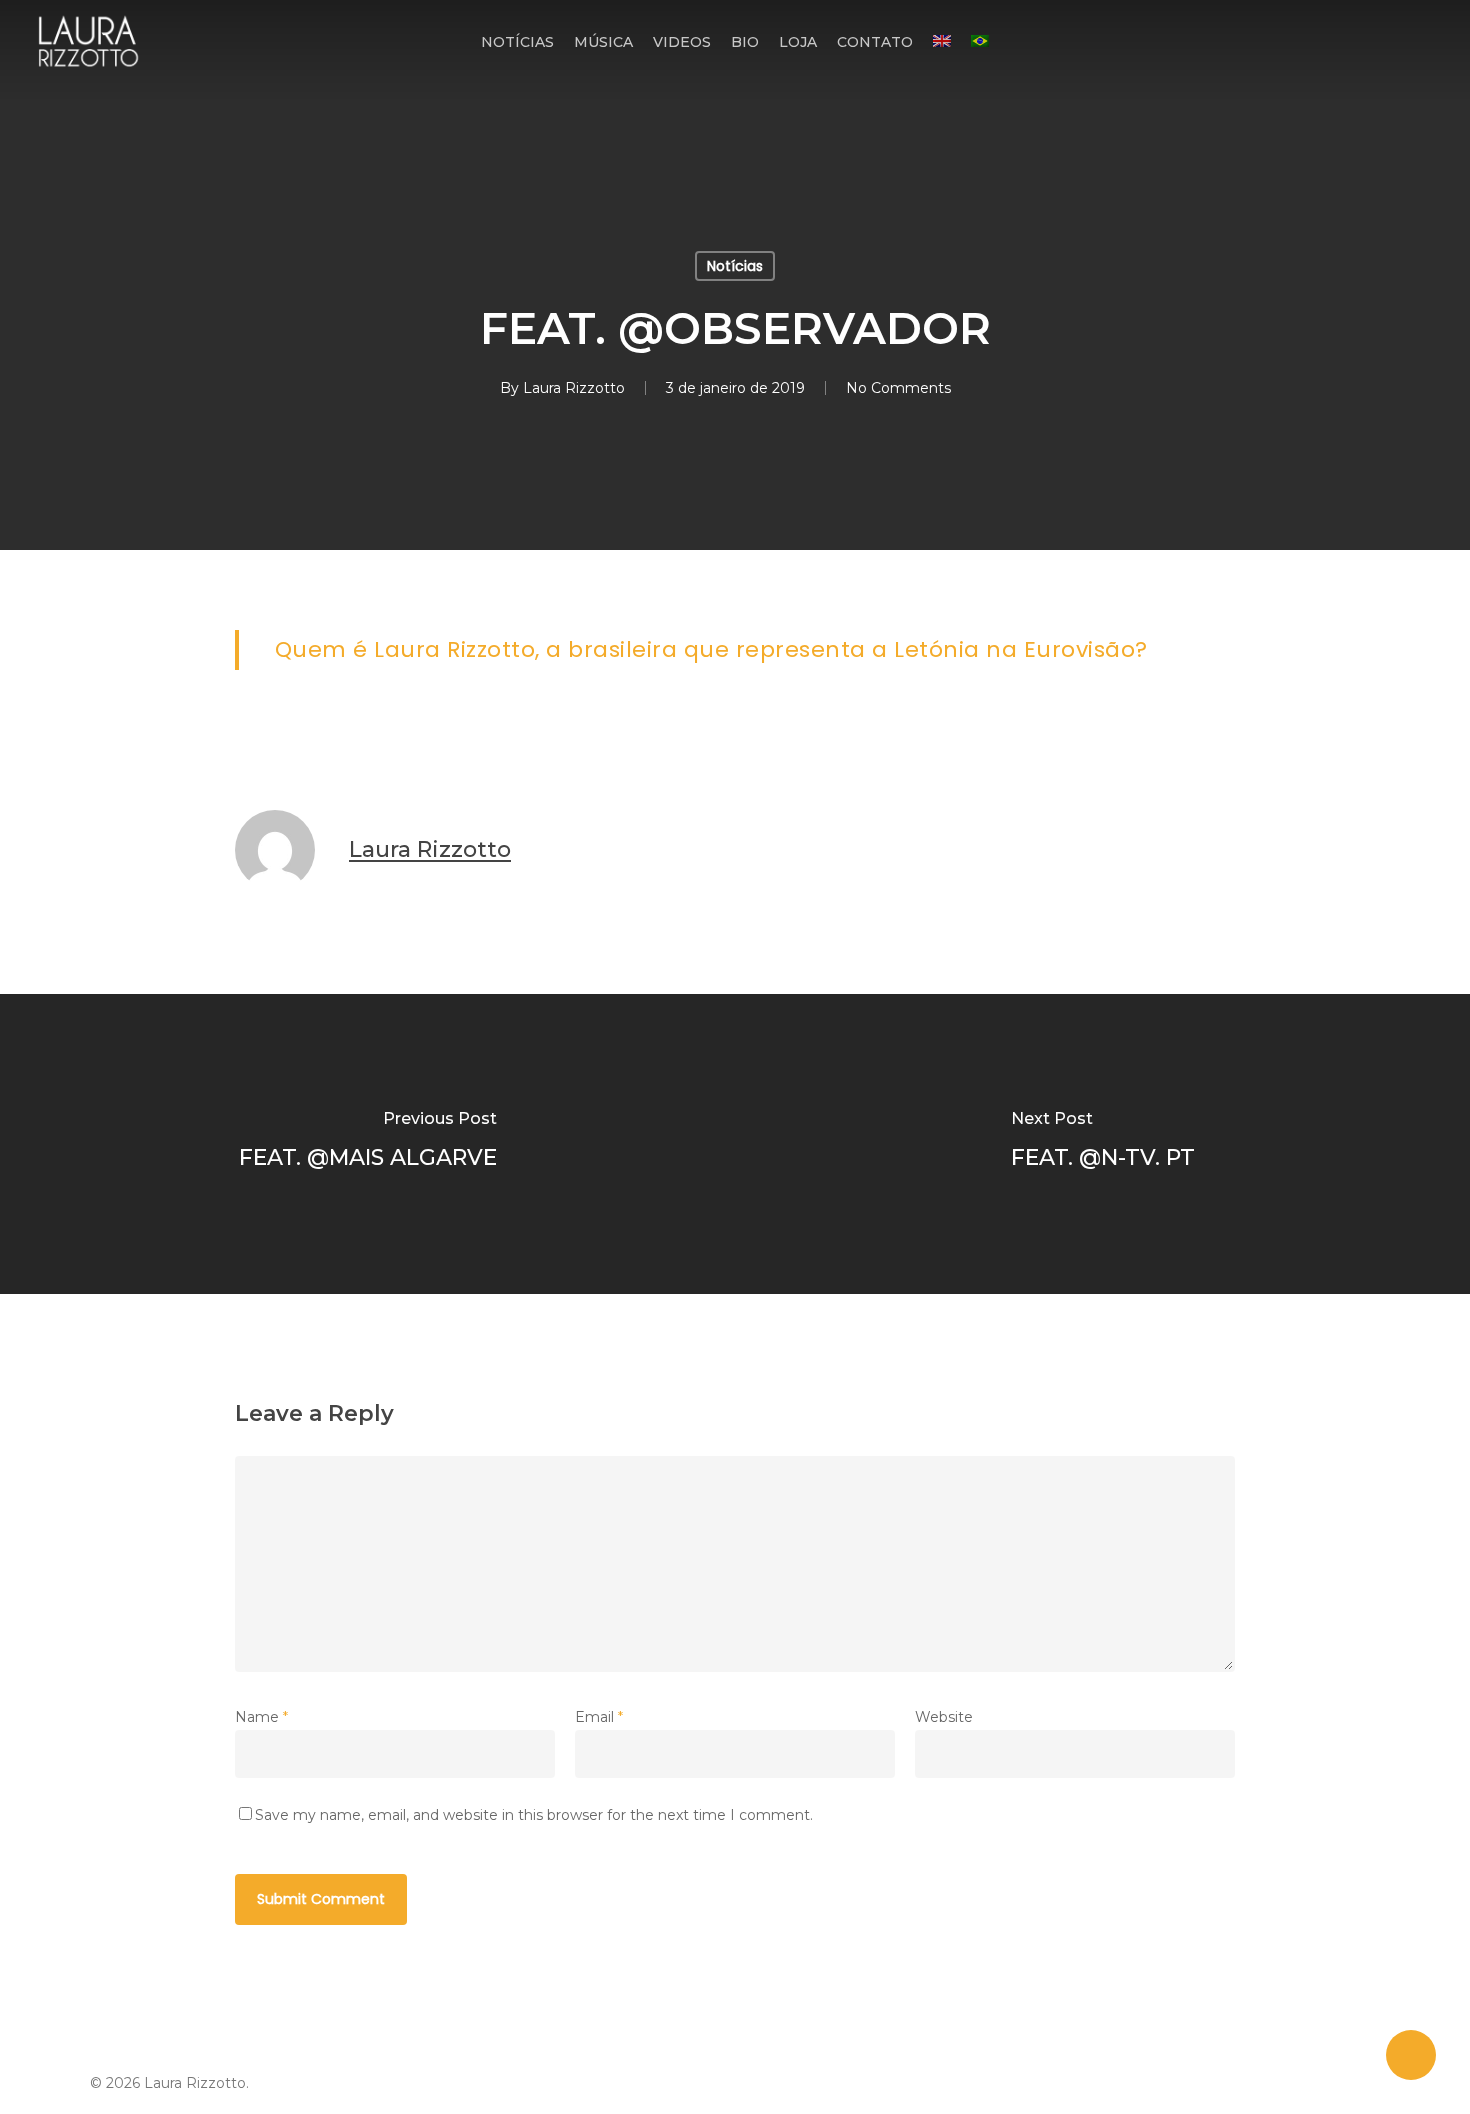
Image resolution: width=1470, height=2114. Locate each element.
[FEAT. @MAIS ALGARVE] (367, 1144)
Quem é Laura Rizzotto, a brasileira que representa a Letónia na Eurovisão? (711, 649)
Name (261, 1717)
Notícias (735, 266)
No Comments (898, 388)
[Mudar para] (942, 42)
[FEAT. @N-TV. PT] (1102, 1144)
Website (944, 1717)
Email (599, 1717)
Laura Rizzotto (574, 388)
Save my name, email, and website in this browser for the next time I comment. (534, 1815)
